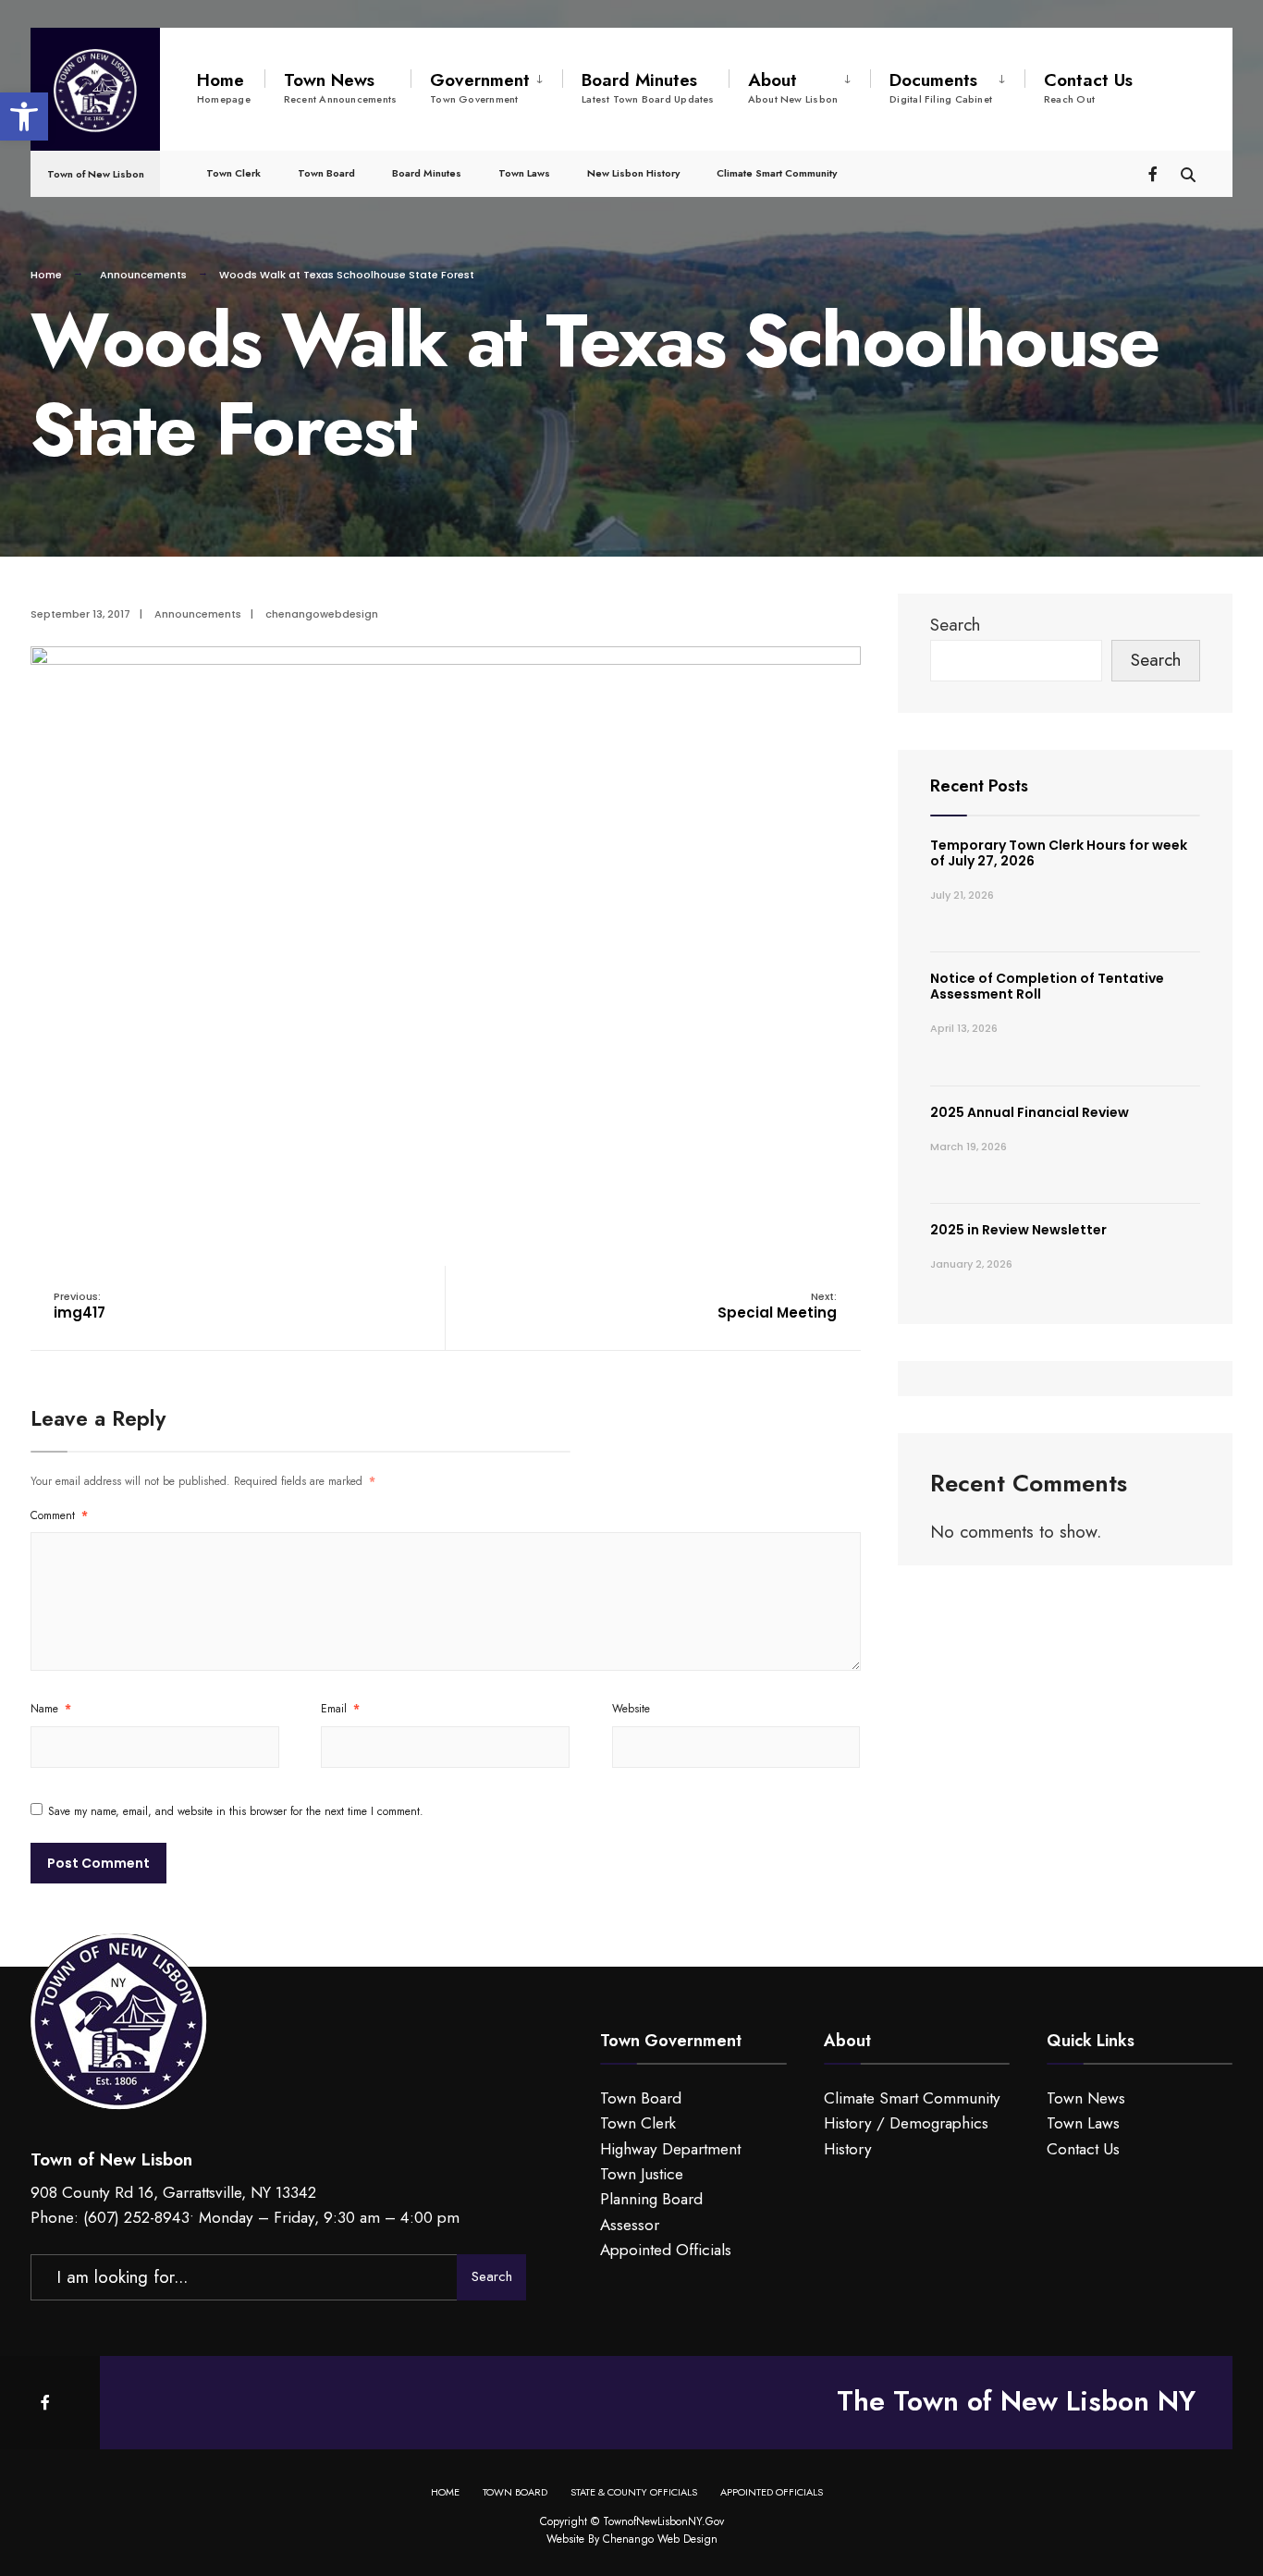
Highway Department (670, 2149)
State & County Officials (634, 2492)
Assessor (630, 2225)
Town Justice (642, 2174)
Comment (59, 1515)
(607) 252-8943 (136, 2217)
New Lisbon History (633, 173)
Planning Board (651, 2199)
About (793, 87)
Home (224, 87)
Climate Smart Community (777, 173)
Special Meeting (777, 1306)
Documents (941, 87)
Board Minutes (648, 87)
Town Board (326, 173)
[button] (24, 117)
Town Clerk (233, 173)
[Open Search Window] (1188, 172)
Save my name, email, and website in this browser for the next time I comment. (236, 1811)
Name (51, 1709)
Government (480, 87)
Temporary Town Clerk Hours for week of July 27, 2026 (1059, 853)
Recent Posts (979, 786)
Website (631, 1709)
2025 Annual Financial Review (1030, 1112)
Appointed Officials (666, 2250)
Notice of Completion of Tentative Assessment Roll (1047, 986)
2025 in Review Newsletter (1018, 1230)
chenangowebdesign (322, 614)
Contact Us (1088, 87)
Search (955, 625)
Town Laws (524, 173)
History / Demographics (906, 2123)
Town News (340, 87)
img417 (80, 1306)
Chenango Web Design (660, 2539)
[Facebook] (1155, 172)
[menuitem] (486, 84)
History (848, 2149)
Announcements (143, 275)
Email (340, 1709)
